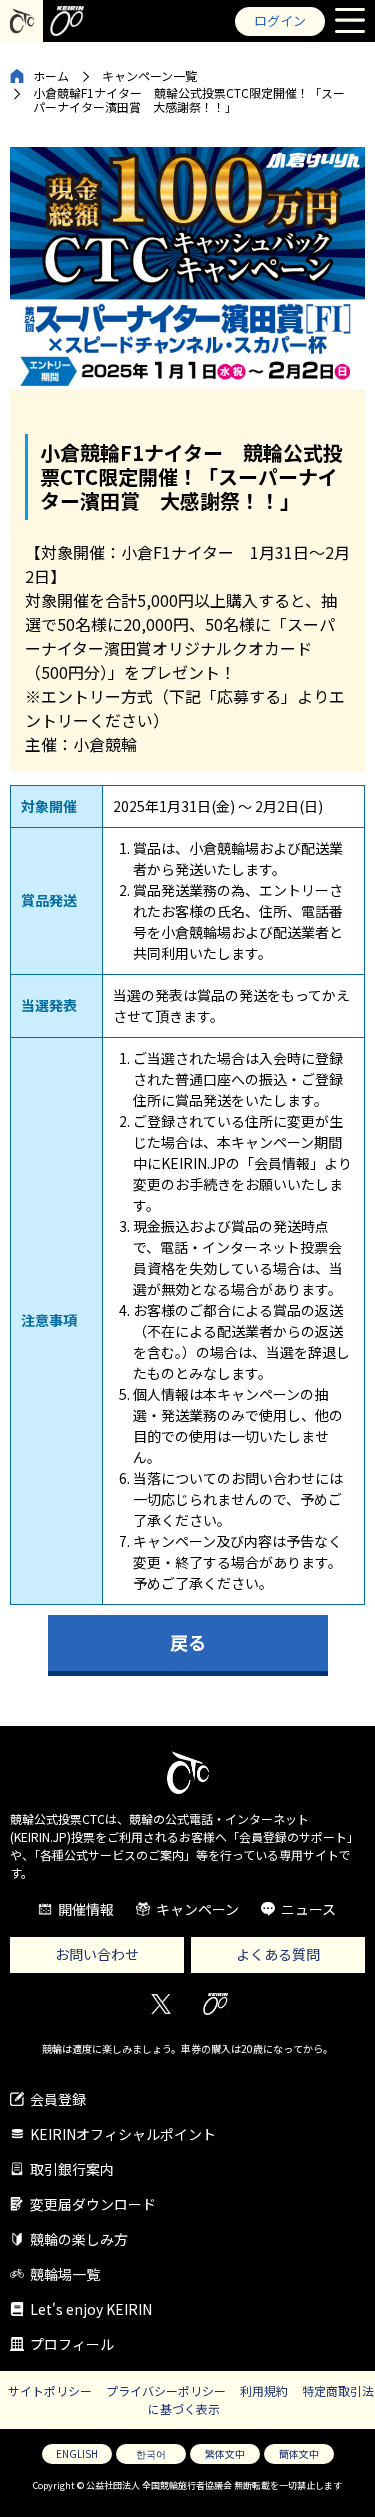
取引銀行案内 (72, 2169)
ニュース (308, 1909)
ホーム (51, 75)
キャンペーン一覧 (149, 75)
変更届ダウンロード (93, 2204)
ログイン (280, 20)
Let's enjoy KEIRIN (91, 2309)
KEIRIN (215, 2004)
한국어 (151, 2453)
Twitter (160, 2004)
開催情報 (86, 1909)
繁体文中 (225, 2453)
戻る (188, 1642)
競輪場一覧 (65, 2274)
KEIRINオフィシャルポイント (123, 2134)
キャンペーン (197, 1909)
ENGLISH (77, 2453)
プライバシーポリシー (166, 2390)
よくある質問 (278, 1954)
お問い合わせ (97, 1954)
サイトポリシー (50, 2390)
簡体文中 (299, 2453)
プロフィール (72, 2344)
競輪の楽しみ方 (79, 2239)
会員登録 (58, 2099)
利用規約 (264, 2390)
